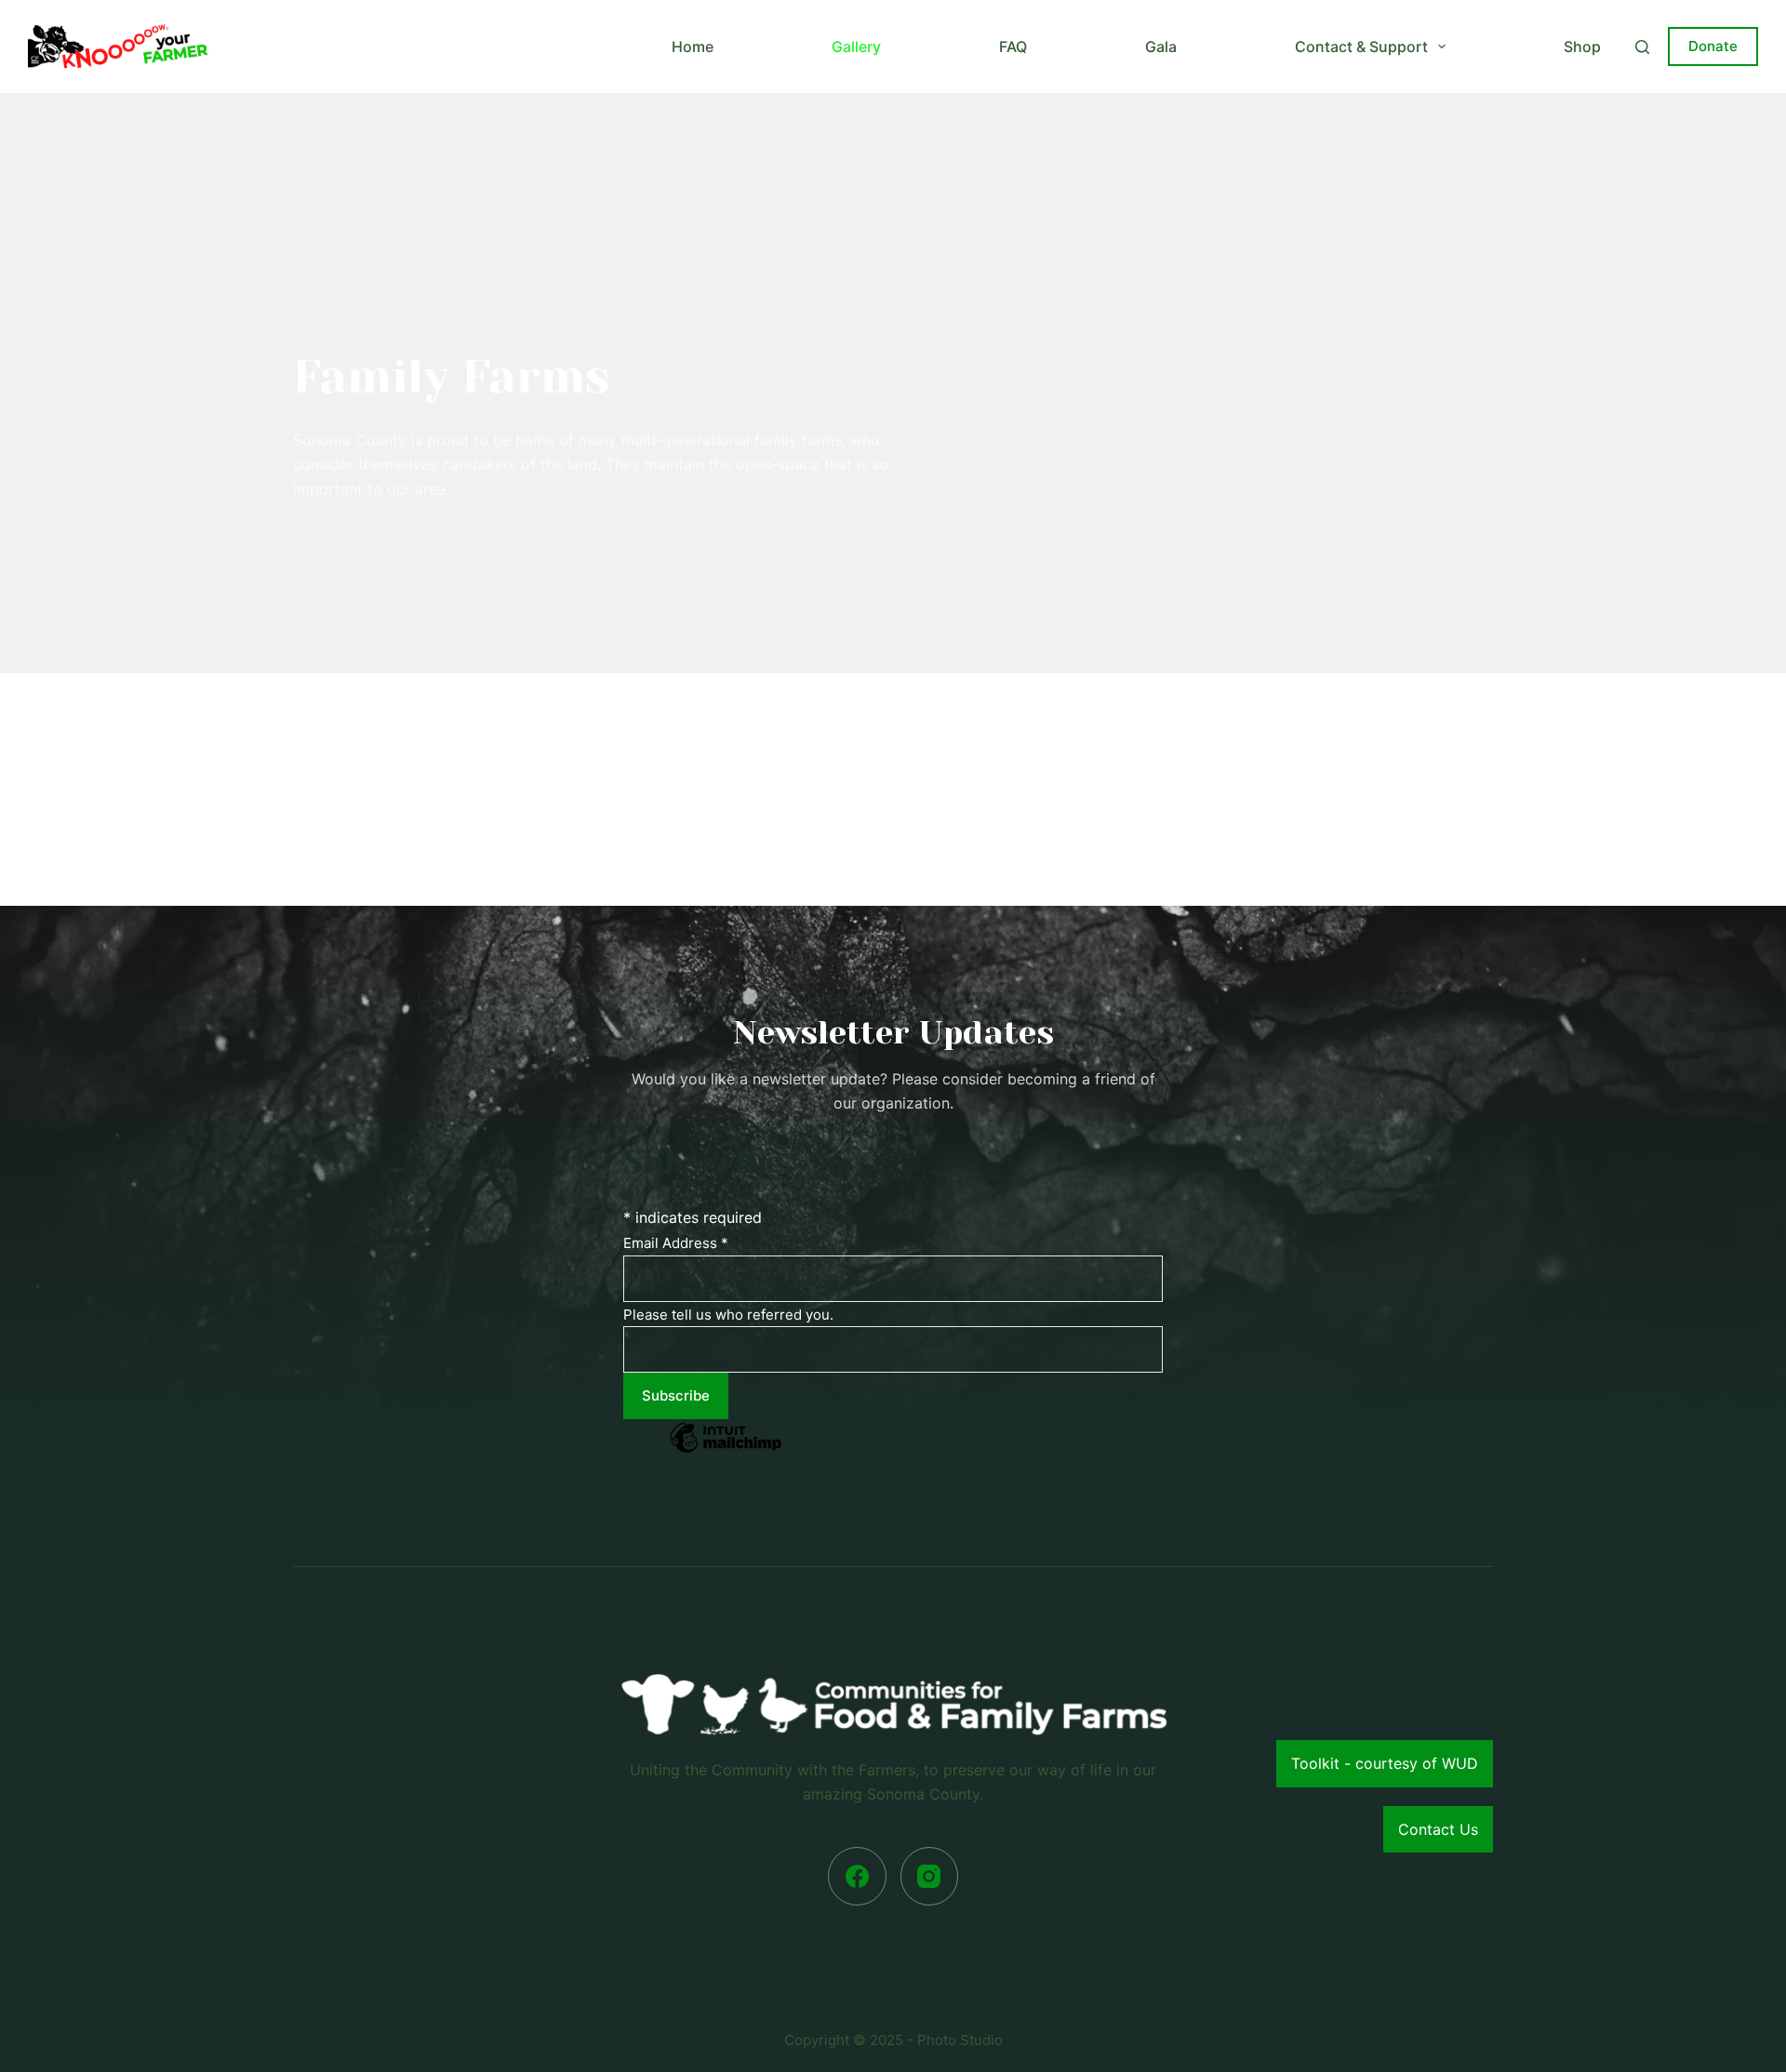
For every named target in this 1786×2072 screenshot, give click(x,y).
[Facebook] (857, 1876)
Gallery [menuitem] (856, 46)
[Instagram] (930, 1876)
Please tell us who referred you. (728, 1315)
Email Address (676, 1243)
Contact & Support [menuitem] (1361, 46)
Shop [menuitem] (1582, 46)
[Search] (1642, 47)
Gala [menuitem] (1161, 46)
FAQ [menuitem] (1013, 46)
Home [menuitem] (693, 46)
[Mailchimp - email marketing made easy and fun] (726, 1451)
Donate (1713, 46)
